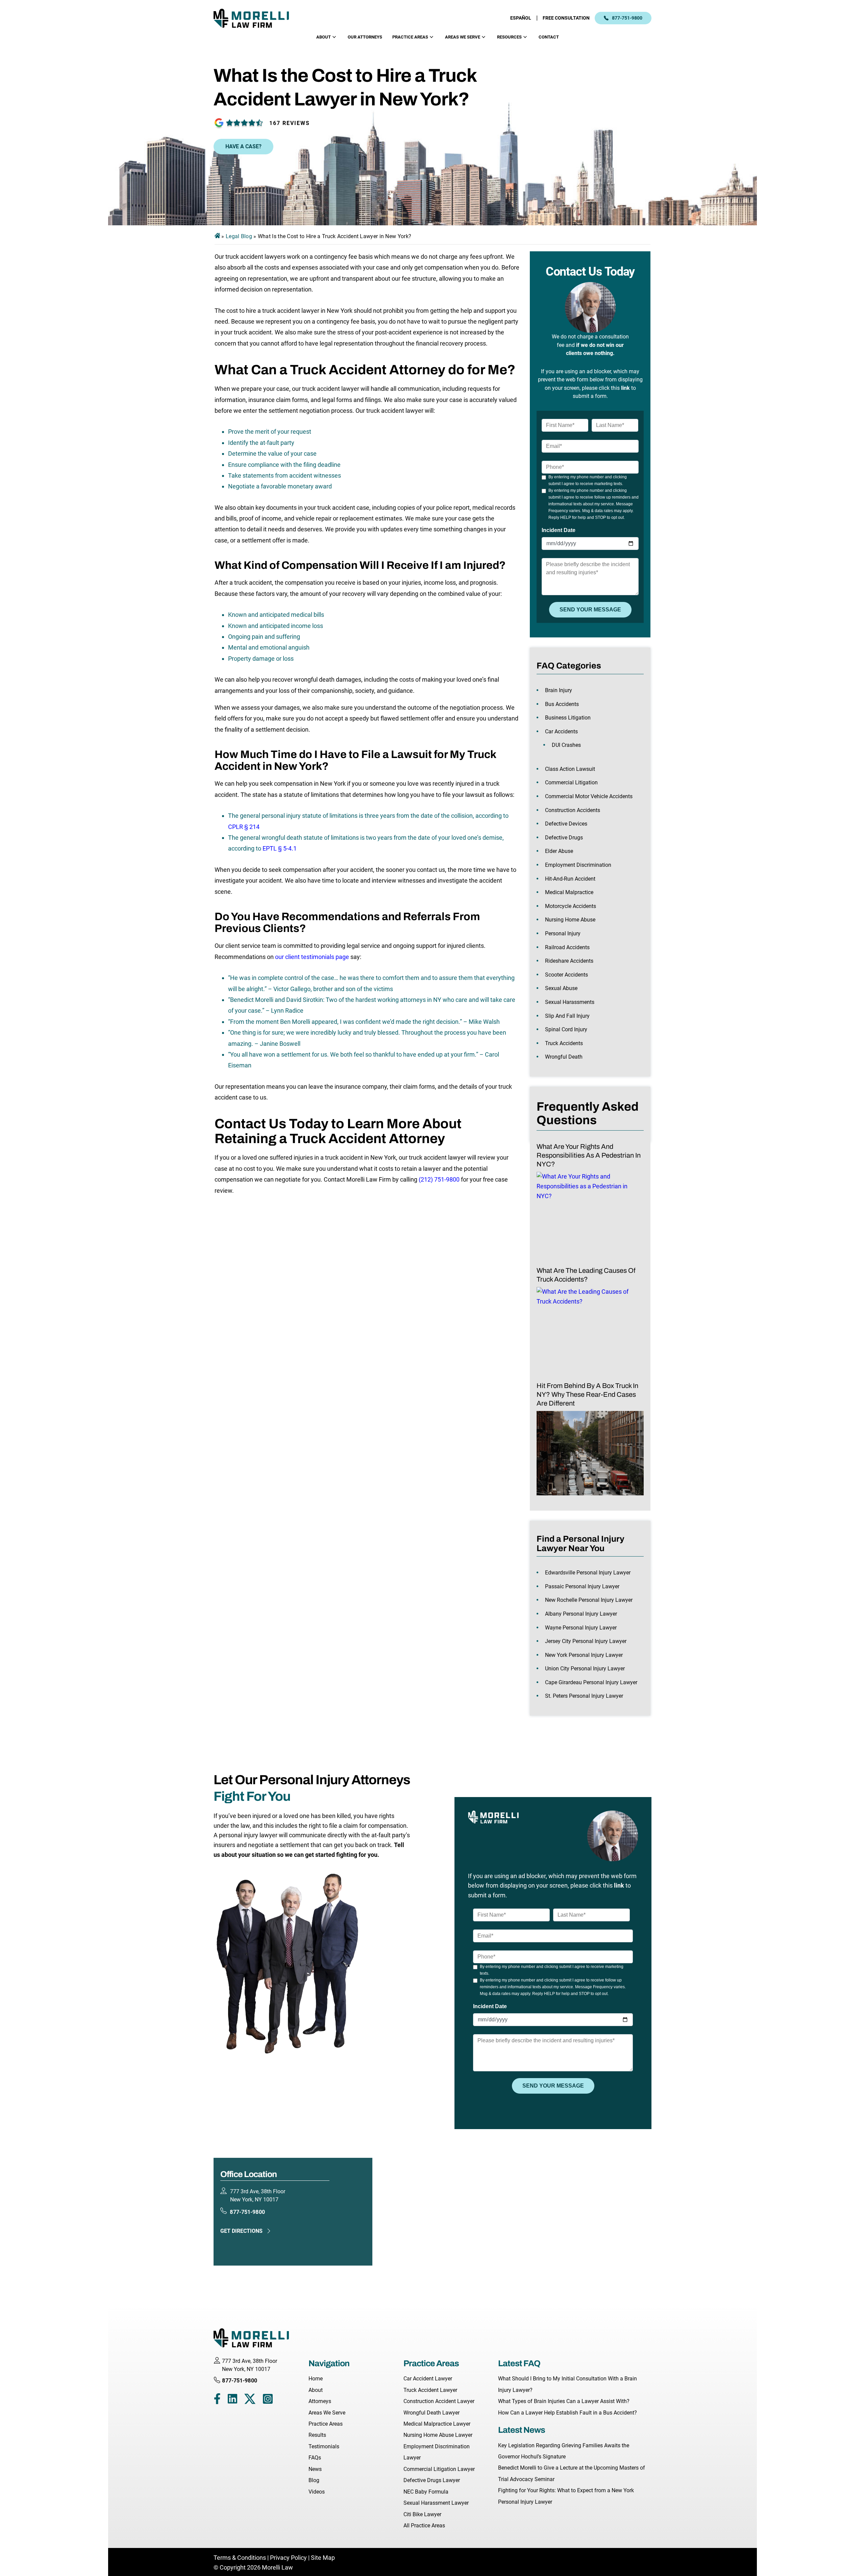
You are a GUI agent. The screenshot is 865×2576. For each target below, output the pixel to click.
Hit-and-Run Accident (570, 879)
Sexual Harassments (570, 1002)
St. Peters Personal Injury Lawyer (584, 1696)
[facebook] (217, 2400)
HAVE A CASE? (243, 146)
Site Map (323, 2558)
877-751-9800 (627, 18)
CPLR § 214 (244, 827)
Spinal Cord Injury (566, 1029)
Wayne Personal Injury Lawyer (581, 1628)
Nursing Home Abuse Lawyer (438, 2435)
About (324, 37)
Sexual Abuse (561, 988)
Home (316, 2379)
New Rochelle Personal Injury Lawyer (589, 1600)
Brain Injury (559, 690)
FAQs (315, 2458)
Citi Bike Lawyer (422, 2514)
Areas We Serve (463, 37)
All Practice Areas (424, 2526)
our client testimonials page (312, 957)
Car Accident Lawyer (428, 2379)
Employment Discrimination (578, 865)
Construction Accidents (573, 810)
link (625, 388)
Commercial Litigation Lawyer (439, 2469)
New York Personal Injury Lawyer (584, 1655)
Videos (317, 2492)
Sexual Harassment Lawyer (436, 2503)
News (315, 2469)
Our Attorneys (365, 37)
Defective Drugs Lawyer (432, 2480)
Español (521, 18)
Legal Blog (239, 236)
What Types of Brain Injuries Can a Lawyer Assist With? (564, 2401)
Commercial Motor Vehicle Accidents (589, 796)
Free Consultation (566, 18)
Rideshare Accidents (569, 961)
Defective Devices (566, 824)
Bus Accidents (562, 704)
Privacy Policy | (290, 2558)
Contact (549, 37)
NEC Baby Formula (426, 2492)
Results (317, 2435)
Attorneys (320, 2401)
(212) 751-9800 (439, 1179)
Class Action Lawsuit (570, 769)
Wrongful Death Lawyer (431, 2413)
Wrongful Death (564, 1057)
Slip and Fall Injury (567, 1016)
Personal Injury (563, 933)
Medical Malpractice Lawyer (437, 2424)
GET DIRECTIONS (241, 2231)
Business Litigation (568, 718)
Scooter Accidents (566, 975)
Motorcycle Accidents (571, 906)
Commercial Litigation (571, 782)
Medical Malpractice (569, 892)
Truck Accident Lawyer (430, 2390)
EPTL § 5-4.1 (280, 848)
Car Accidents (561, 731)
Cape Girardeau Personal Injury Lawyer (591, 1682)
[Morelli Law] (256, 18)
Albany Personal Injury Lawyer (581, 1614)
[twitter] (250, 2400)
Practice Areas (410, 37)
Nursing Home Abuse (570, 920)
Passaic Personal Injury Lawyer (582, 1586)
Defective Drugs (564, 838)
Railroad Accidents (567, 947)
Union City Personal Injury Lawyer (585, 1669)
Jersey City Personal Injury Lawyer (586, 1641)
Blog (314, 2480)
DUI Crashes (566, 745)
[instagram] (268, 2400)
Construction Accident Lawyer (439, 2401)
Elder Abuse (559, 851)
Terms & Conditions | (242, 2558)
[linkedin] (232, 2400)
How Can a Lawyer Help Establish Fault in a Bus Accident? (567, 2413)
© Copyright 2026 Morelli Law (253, 2567)
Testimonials (324, 2446)
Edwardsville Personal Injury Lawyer (588, 1573)
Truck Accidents (564, 1043)
